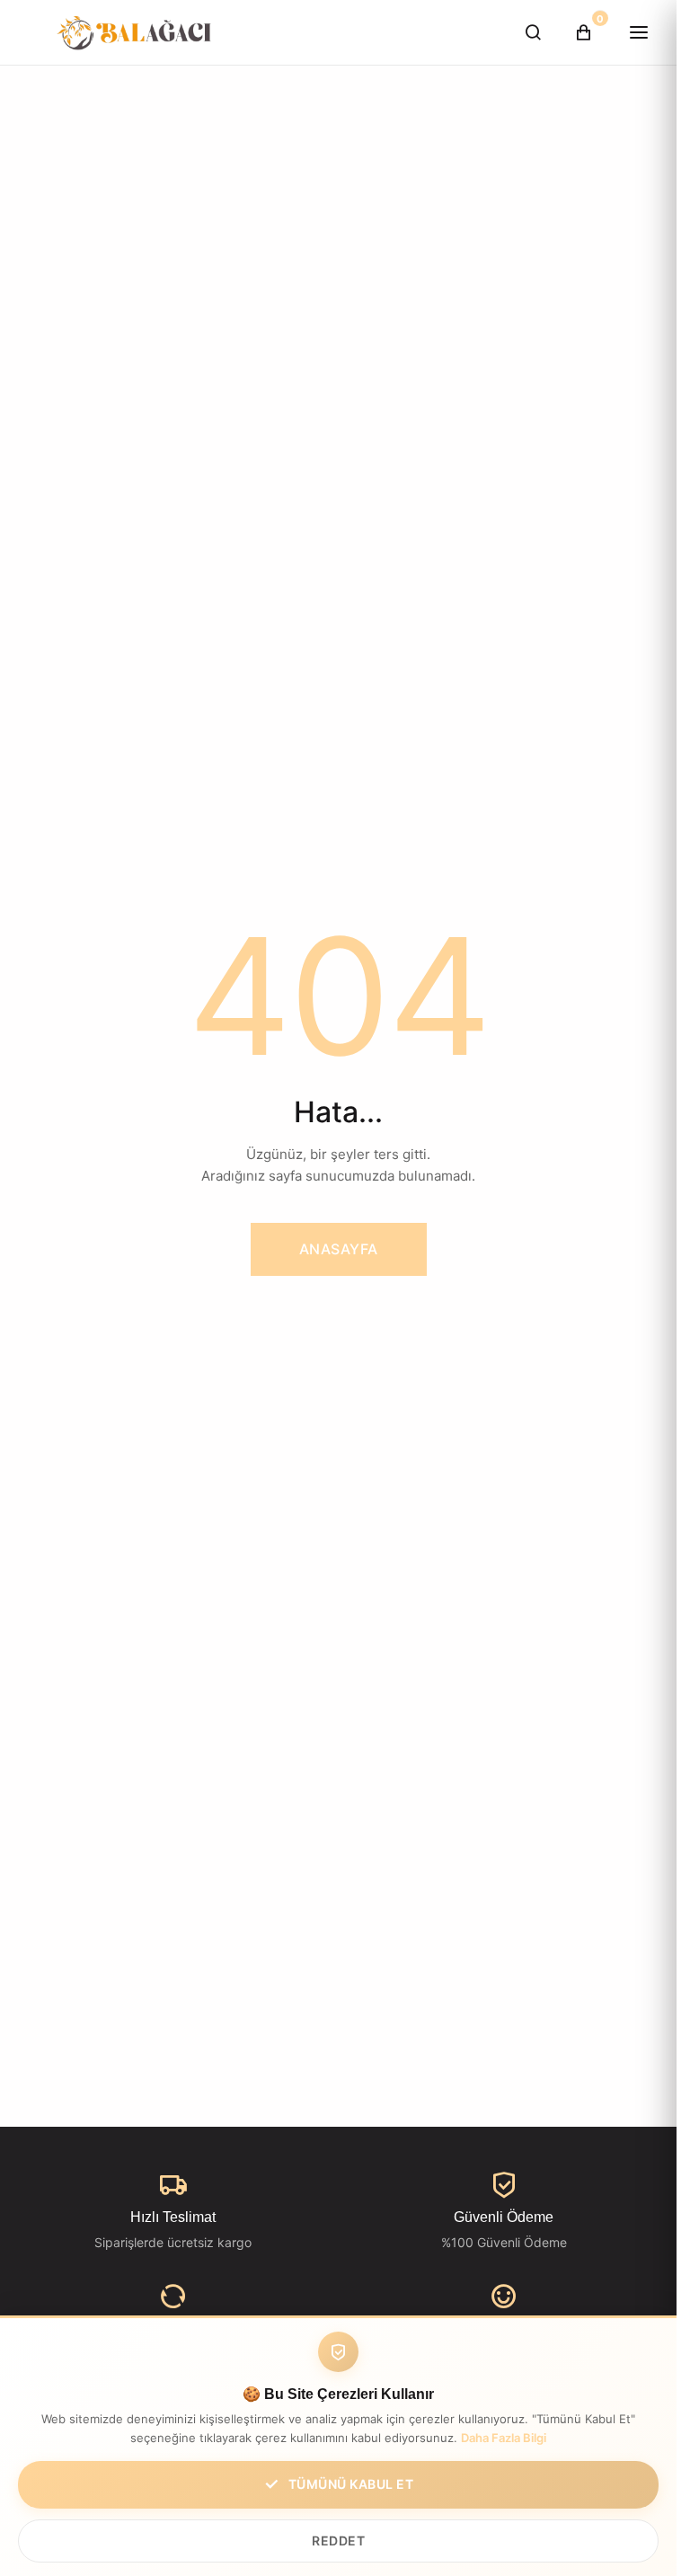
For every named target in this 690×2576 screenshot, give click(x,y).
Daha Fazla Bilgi (504, 2438)
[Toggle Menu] (639, 32)
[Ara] (533, 32)
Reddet (338, 2541)
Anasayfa (339, 1249)
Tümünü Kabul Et (351, 2484)
